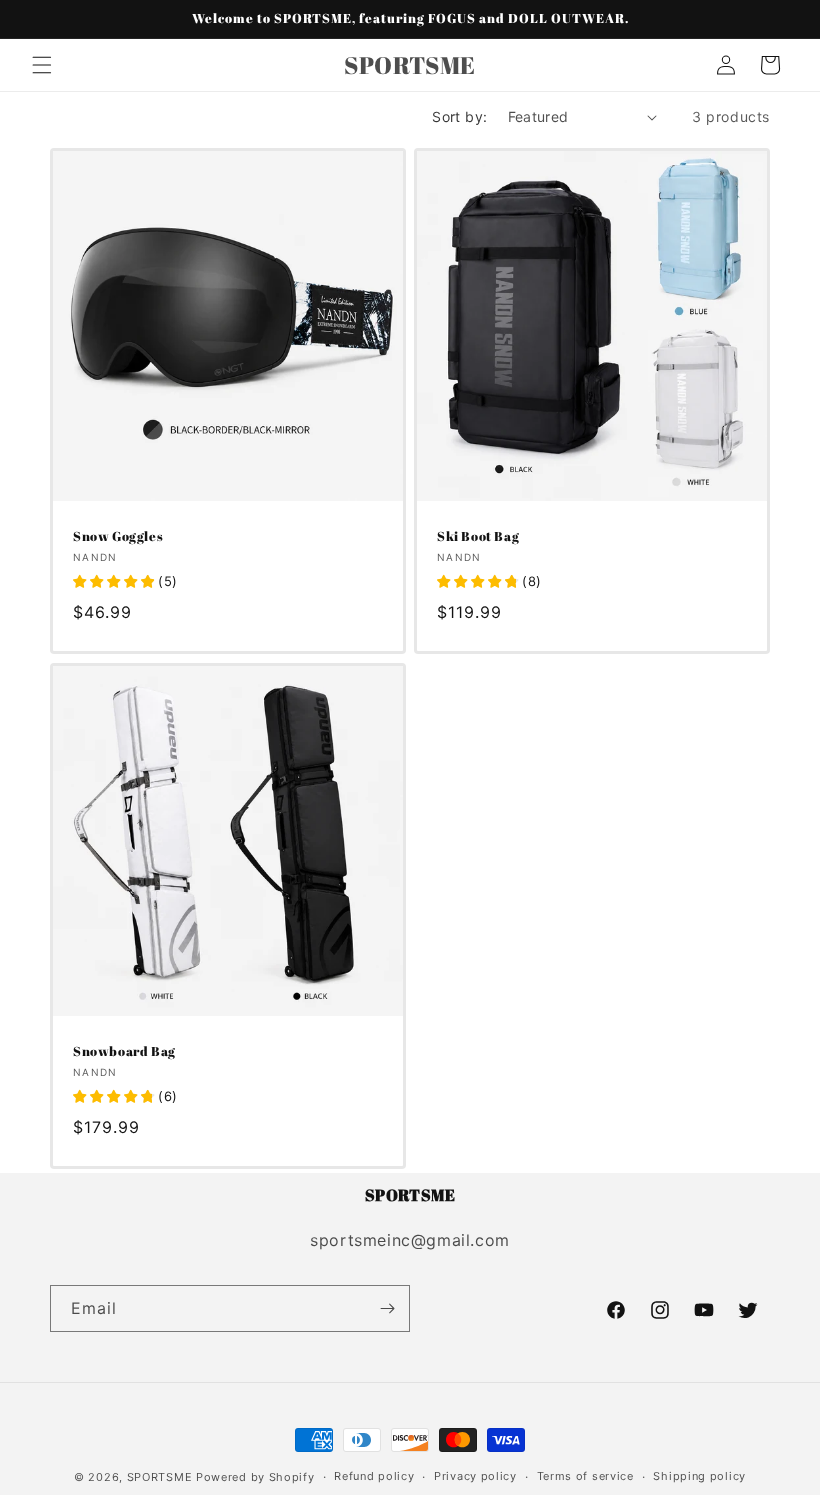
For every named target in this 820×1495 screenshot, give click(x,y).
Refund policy (374, 1476)
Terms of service (585, 1476)
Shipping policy (699, 1476)
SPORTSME (160, 1477)
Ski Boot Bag (478, 536)
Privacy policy (475, 1476)
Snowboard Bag (124, 1051)
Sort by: (459, 116)
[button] (42, 65)
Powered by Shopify (255, 1477)
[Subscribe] (387, 1308)
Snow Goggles (118, 536)
